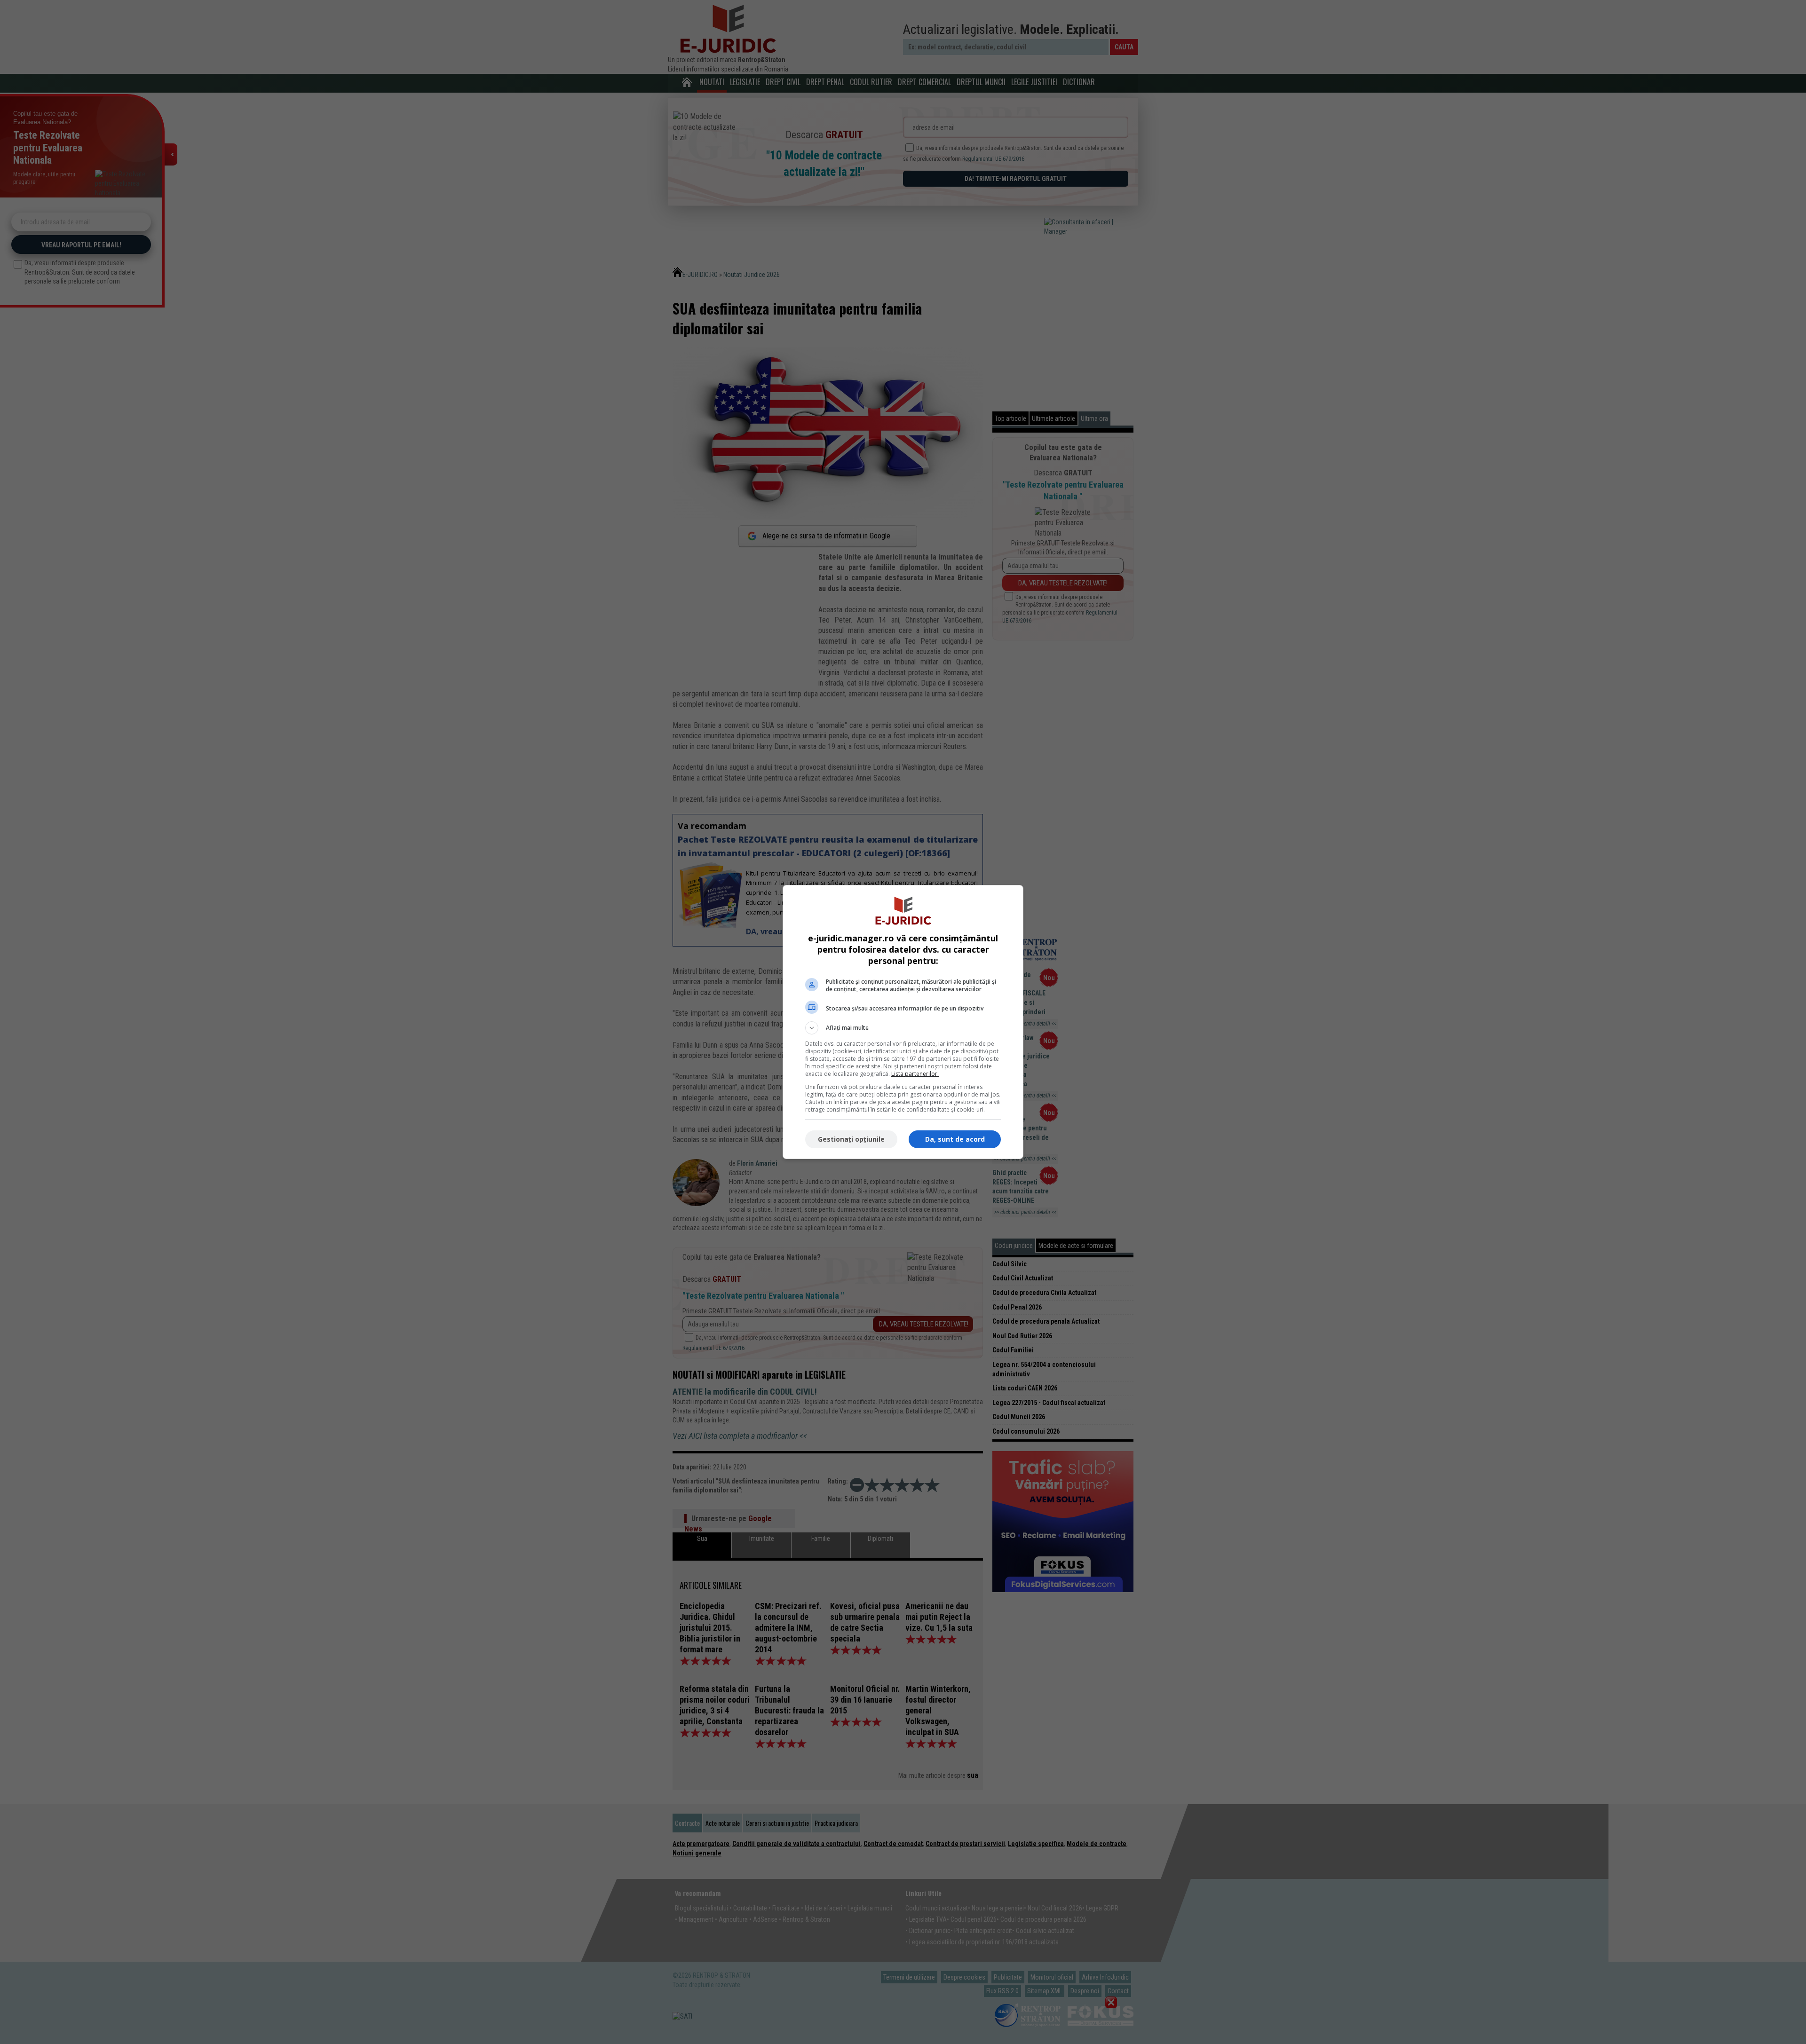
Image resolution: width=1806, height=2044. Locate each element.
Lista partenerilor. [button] (915, 1074)
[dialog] (903, 1022)
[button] (903, 1028)
